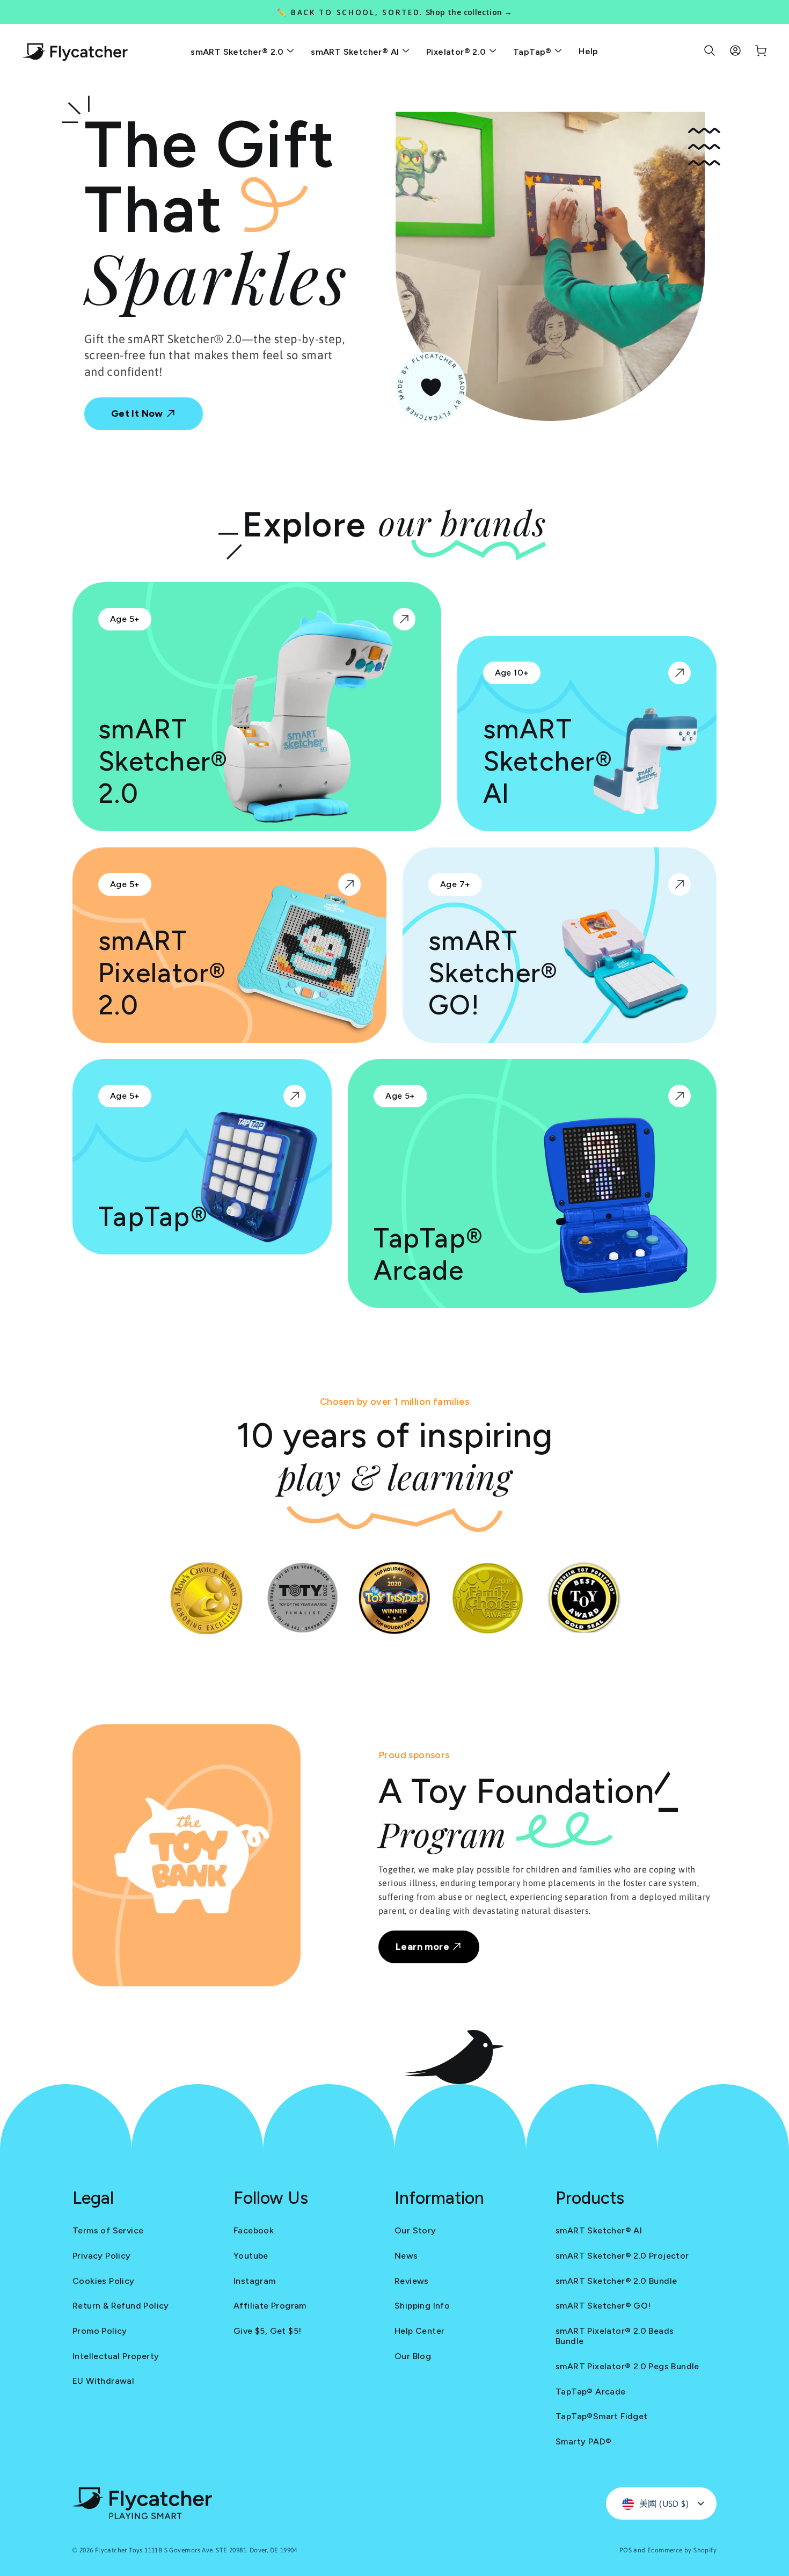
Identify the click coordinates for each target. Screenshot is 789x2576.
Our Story (415, 2230)
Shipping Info (422, 2306)
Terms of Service (108, 2230)
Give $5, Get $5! (267, 2331)
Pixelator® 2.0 (457, 52)
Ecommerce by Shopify (682, 2550)
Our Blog (413, 2356)
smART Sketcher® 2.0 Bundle (616, 2281)
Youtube (251, 2256)
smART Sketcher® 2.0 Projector (622, 2256)
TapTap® (534, 52)
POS (626, 2550)
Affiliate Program (270, 2306)
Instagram (255, 2281)
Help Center (419, 2331)
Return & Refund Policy (121, 2306)
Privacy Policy (102, 2256)
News (406, 2256)
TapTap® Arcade (591, 2392)
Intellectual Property (116, 2356)
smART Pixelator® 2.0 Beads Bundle (615, 2336)
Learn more (423, 1947)
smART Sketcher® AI (356, 52)
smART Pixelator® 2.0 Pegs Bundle (627, 2366)
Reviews (412, 2281)
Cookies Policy (104, 2281)
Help (589, 51)
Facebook (254, 2230)
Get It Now (138, 413)
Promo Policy (100, 2331)
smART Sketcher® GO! (603, 2306)
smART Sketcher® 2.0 (238, 52)
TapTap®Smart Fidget (602, 2416)
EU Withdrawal (103, 2381)
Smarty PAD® (583, 2441)
